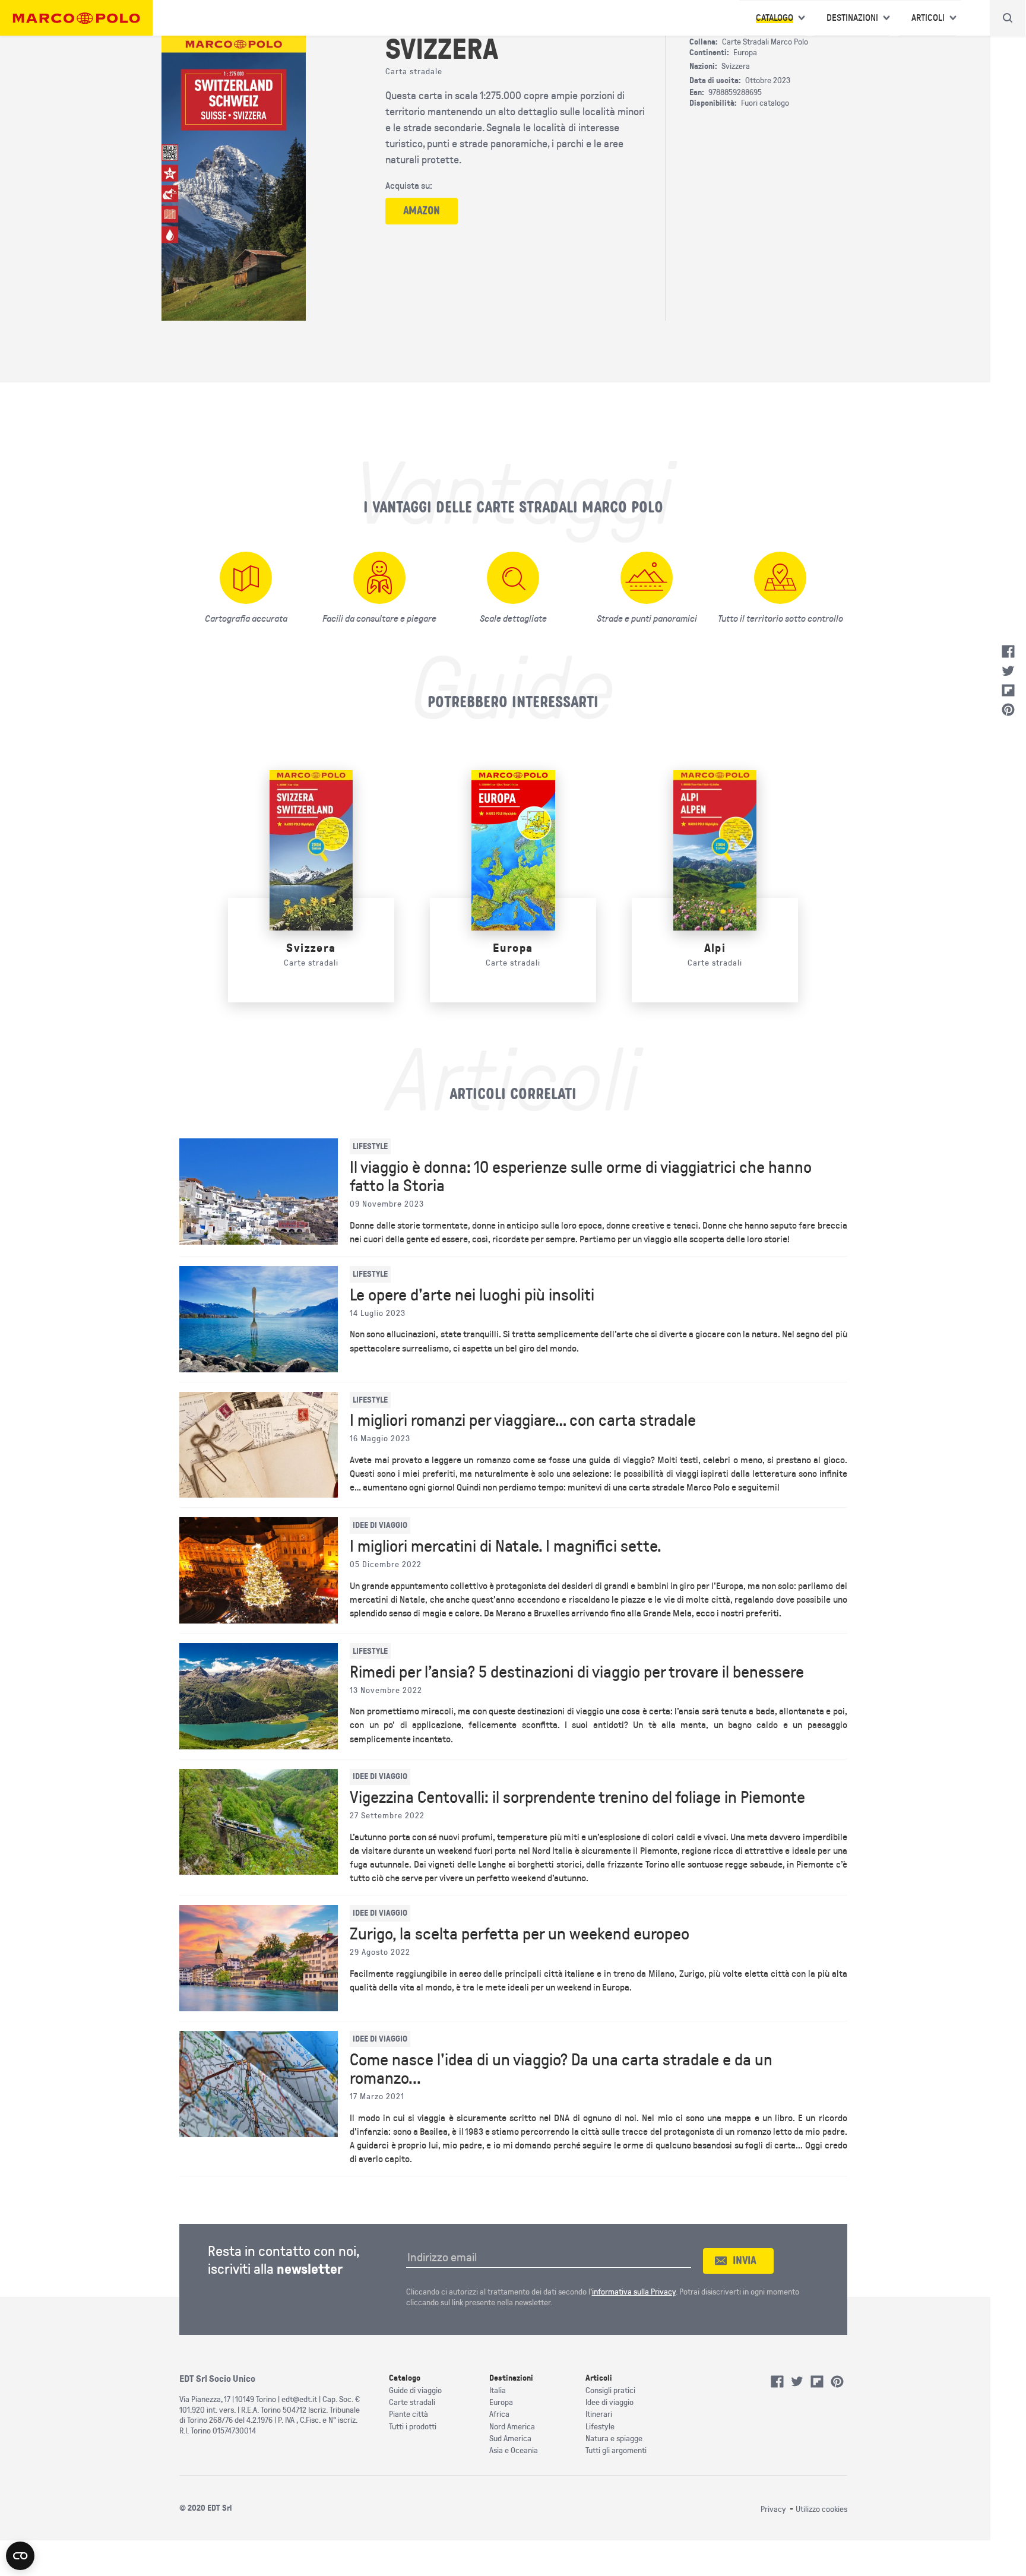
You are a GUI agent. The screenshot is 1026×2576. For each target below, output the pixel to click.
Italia (498, 2390)
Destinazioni (852, 18)
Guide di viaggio (415, 2390)
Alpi (715, 948)
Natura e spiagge (614, 2439)
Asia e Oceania (514, 2450)
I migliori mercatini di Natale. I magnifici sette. (506, 1546)
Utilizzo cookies (821, 2509)
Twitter (1008, 671)
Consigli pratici (610, 2390)
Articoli (928, 18)
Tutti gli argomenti (616, 2450)
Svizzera (311, 948)
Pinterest (1008, 710)
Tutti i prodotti (413, 2427)
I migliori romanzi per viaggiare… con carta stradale (523, 1420)
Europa (513, 948)
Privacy (773, 2509)
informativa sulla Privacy (634, 2292)
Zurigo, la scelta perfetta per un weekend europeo (520, 1934)
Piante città (408, 2414)
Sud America (510, 2439)
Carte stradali (412, 2402)
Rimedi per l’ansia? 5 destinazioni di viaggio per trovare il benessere (577, 1672)
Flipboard (1008, 691)
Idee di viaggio (609, 2402)
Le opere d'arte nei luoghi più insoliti (472, 1295)
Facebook (1008, 651)
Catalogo (775, 18)
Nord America (512, 2427)
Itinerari (599, 2414)
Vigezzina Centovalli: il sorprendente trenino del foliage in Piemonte (577, 1797)
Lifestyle (600, 2427)
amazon (422, 211)
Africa (499, 2414)
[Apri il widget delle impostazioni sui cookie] (20, 2556)
